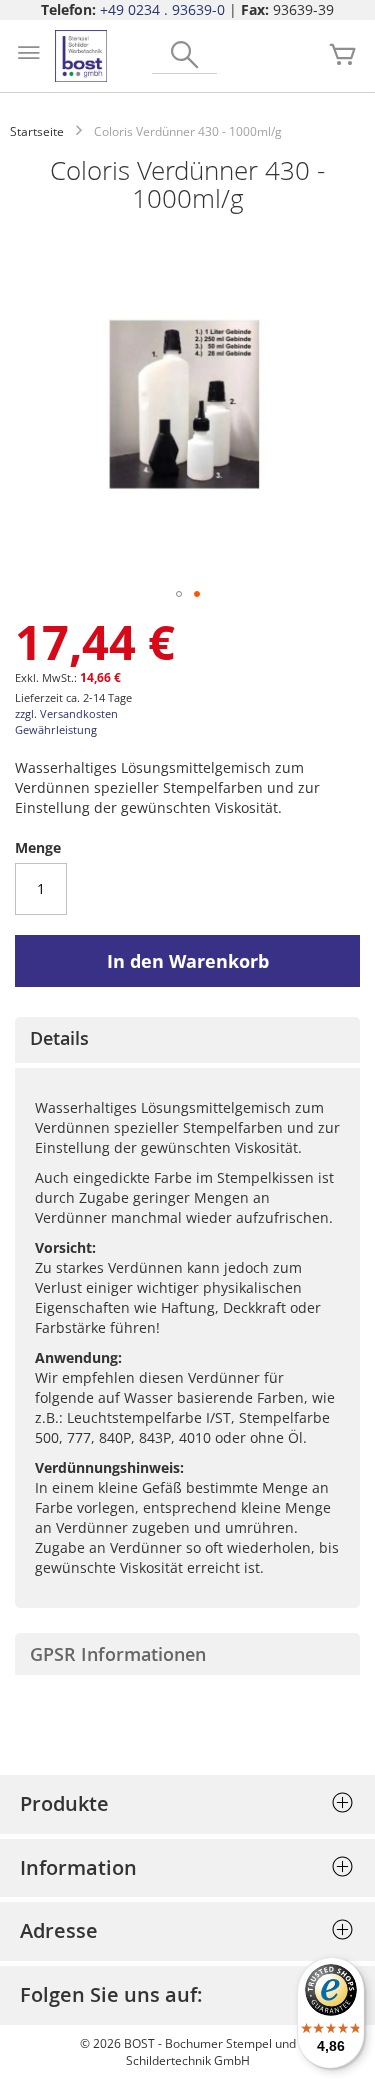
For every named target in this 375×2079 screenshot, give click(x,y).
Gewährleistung (56, 729)
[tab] (187, 1040)
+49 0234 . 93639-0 (162, 9)
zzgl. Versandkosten (66, 713)
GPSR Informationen (118, 1654)
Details (59, 1038)
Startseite (37, 131)
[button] (179, 594)
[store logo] (81, 56)
